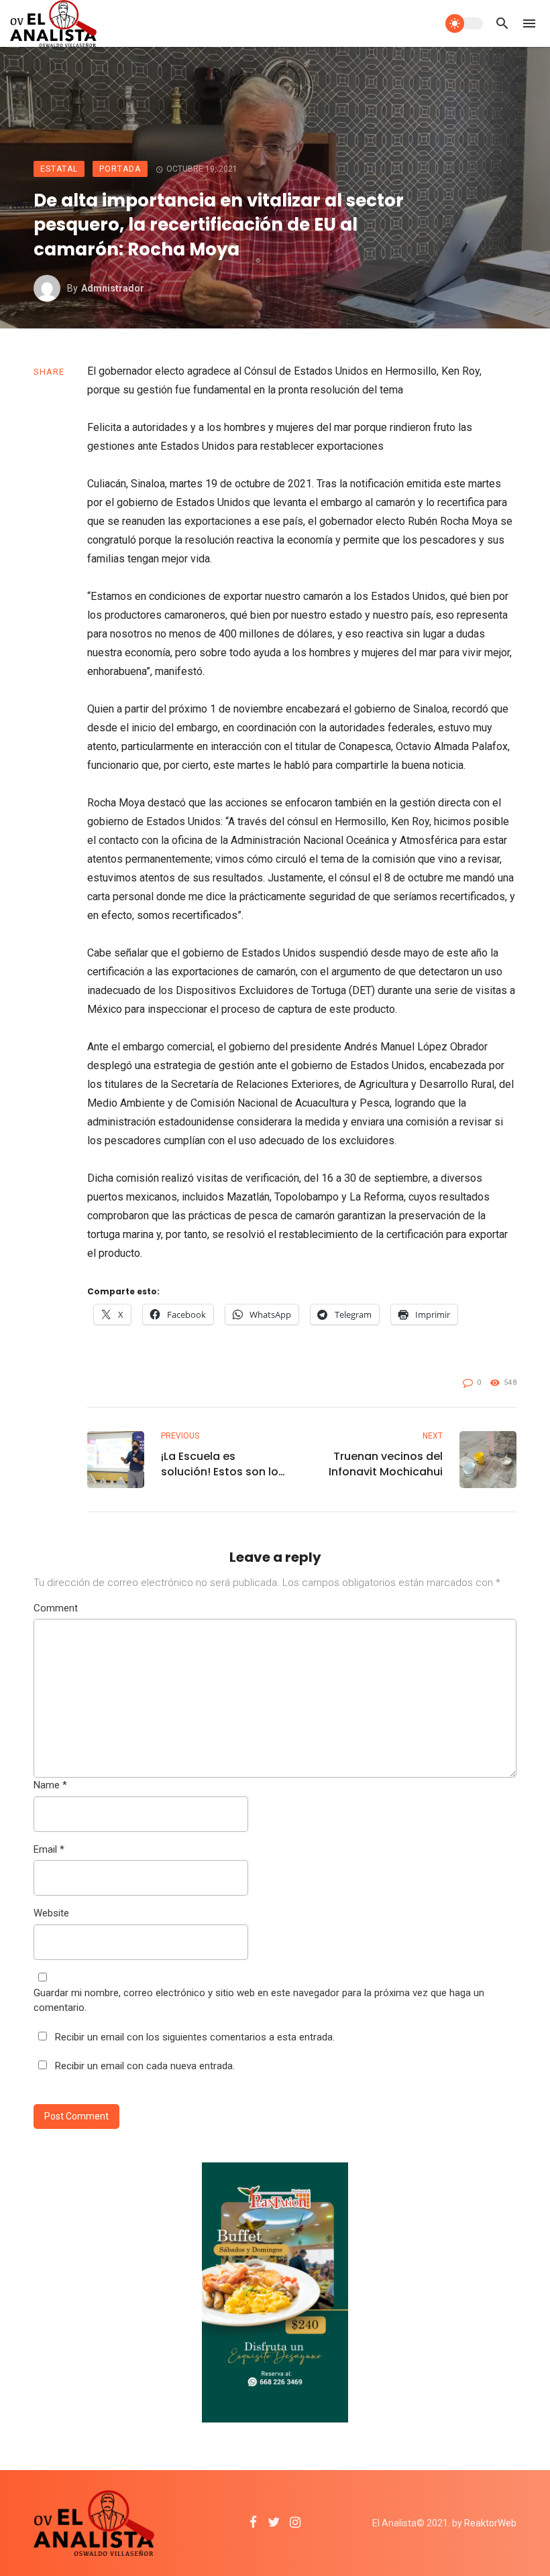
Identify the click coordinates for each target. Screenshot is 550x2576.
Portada (120, 169)
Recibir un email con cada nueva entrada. (145, 2066)
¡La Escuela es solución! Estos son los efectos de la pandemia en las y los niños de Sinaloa (223, 1464)
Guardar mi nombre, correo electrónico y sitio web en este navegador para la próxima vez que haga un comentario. (259, 2001)
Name (50, 1785)
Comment (56, 1608)
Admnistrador (113, 288)
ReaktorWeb (490, 2523)
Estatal (59, 169)
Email (49, 1849)
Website (51, 1913)
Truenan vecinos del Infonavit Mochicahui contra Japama (386, 1464)
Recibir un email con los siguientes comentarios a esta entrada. (195, 2037)
